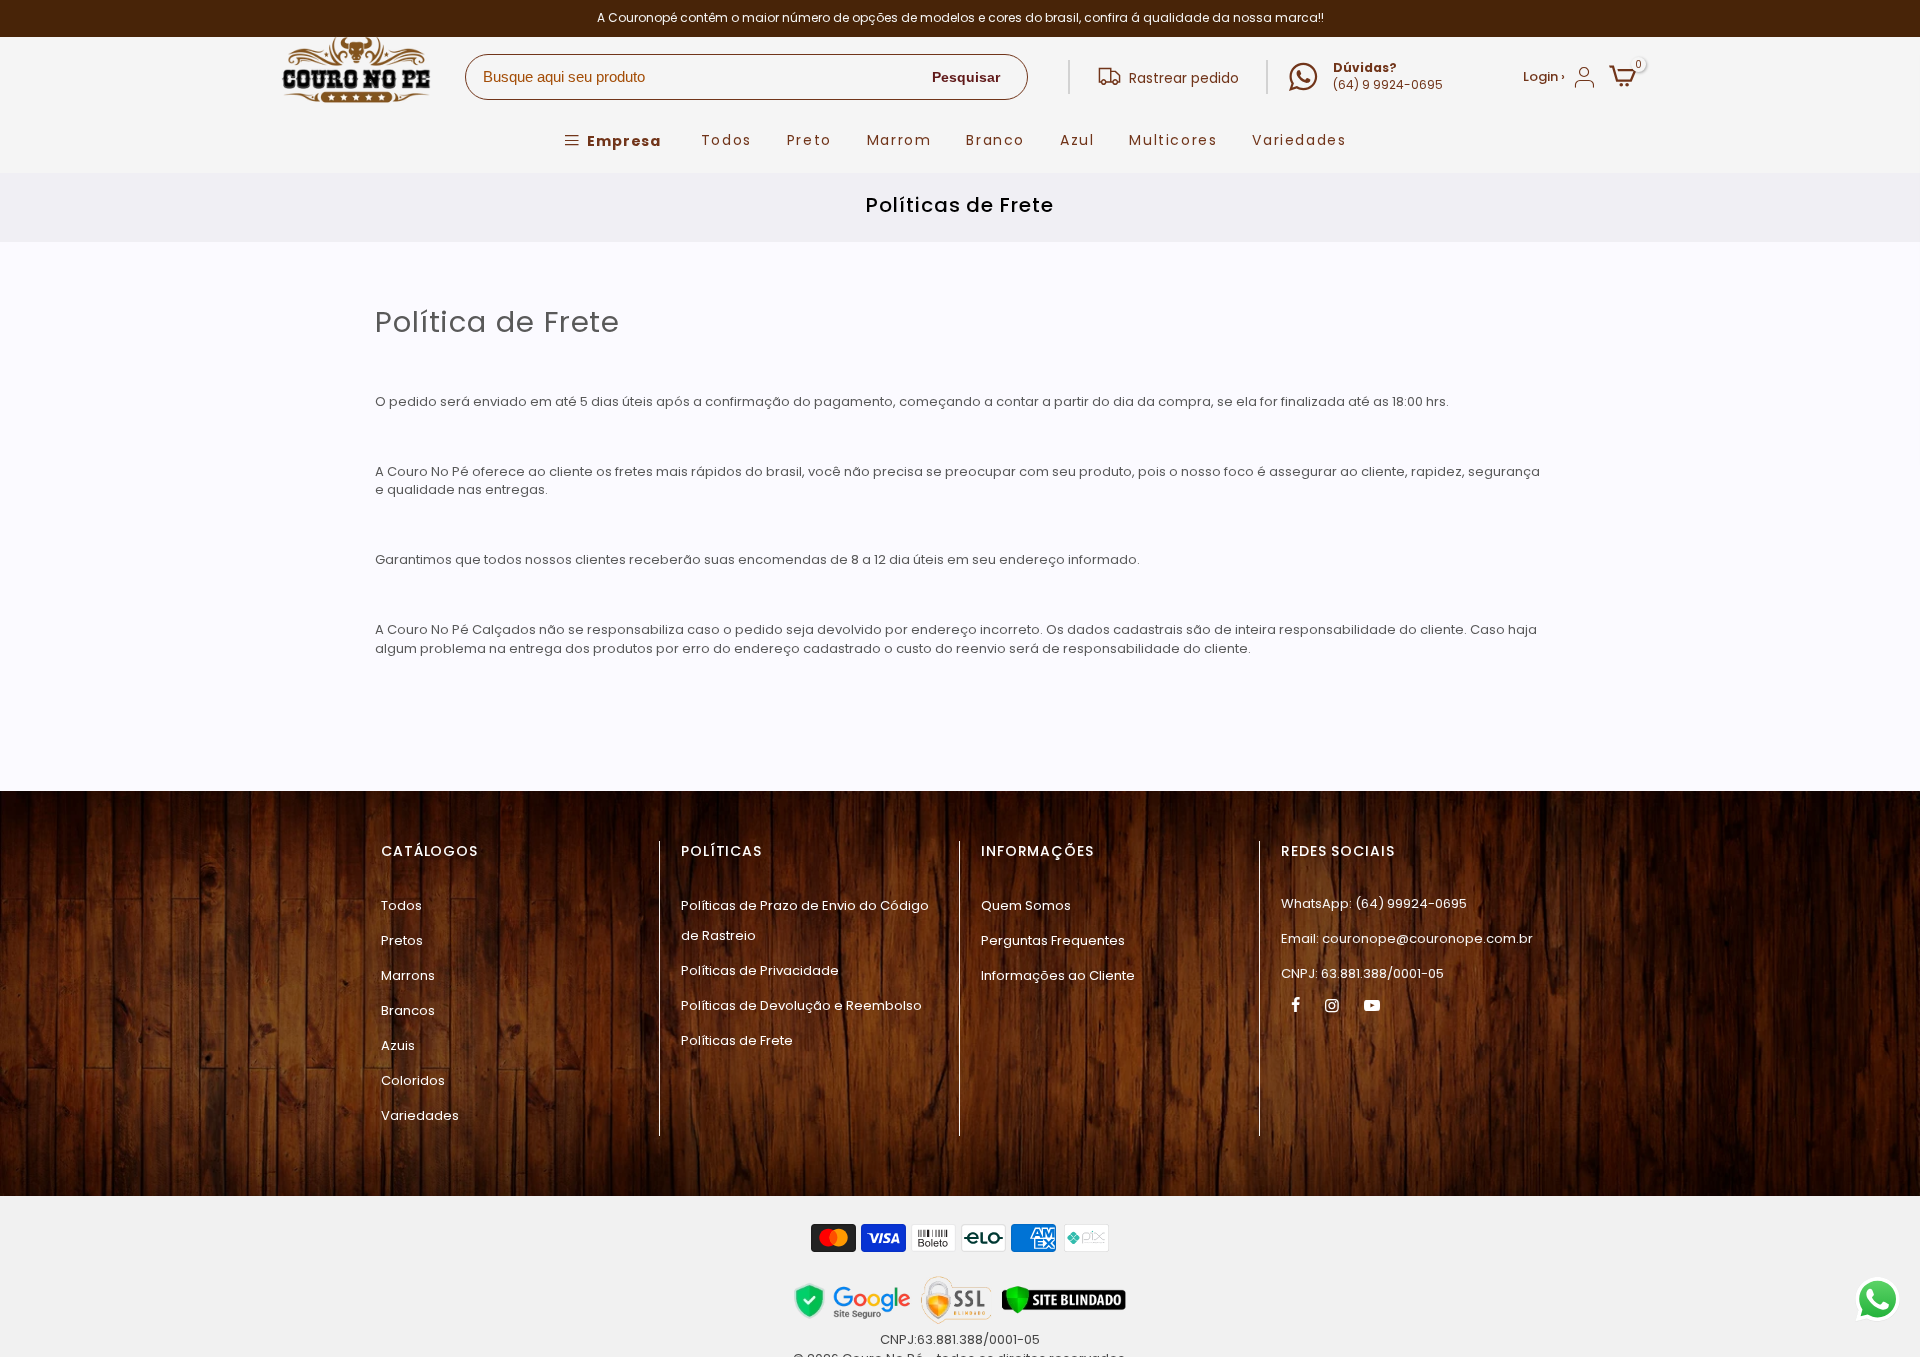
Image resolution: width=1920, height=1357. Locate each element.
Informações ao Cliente (1058, 975)
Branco (995, 140)
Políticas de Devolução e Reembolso (801, 1005)
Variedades (1299, 140)
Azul (1077, 140)
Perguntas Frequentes (1053, 940)
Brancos (408, 1010)
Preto (809, 140)
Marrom (899, 140)
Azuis (398, 1045)
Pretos (402, 940)
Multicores (1173, 140)
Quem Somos (1026, 905)
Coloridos (413, 1080)
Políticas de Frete (737, 1040)
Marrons (408, 975)
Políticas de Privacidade (760, 970)
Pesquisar (966, 77)
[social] (1298, 1005)
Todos (726, 140)
